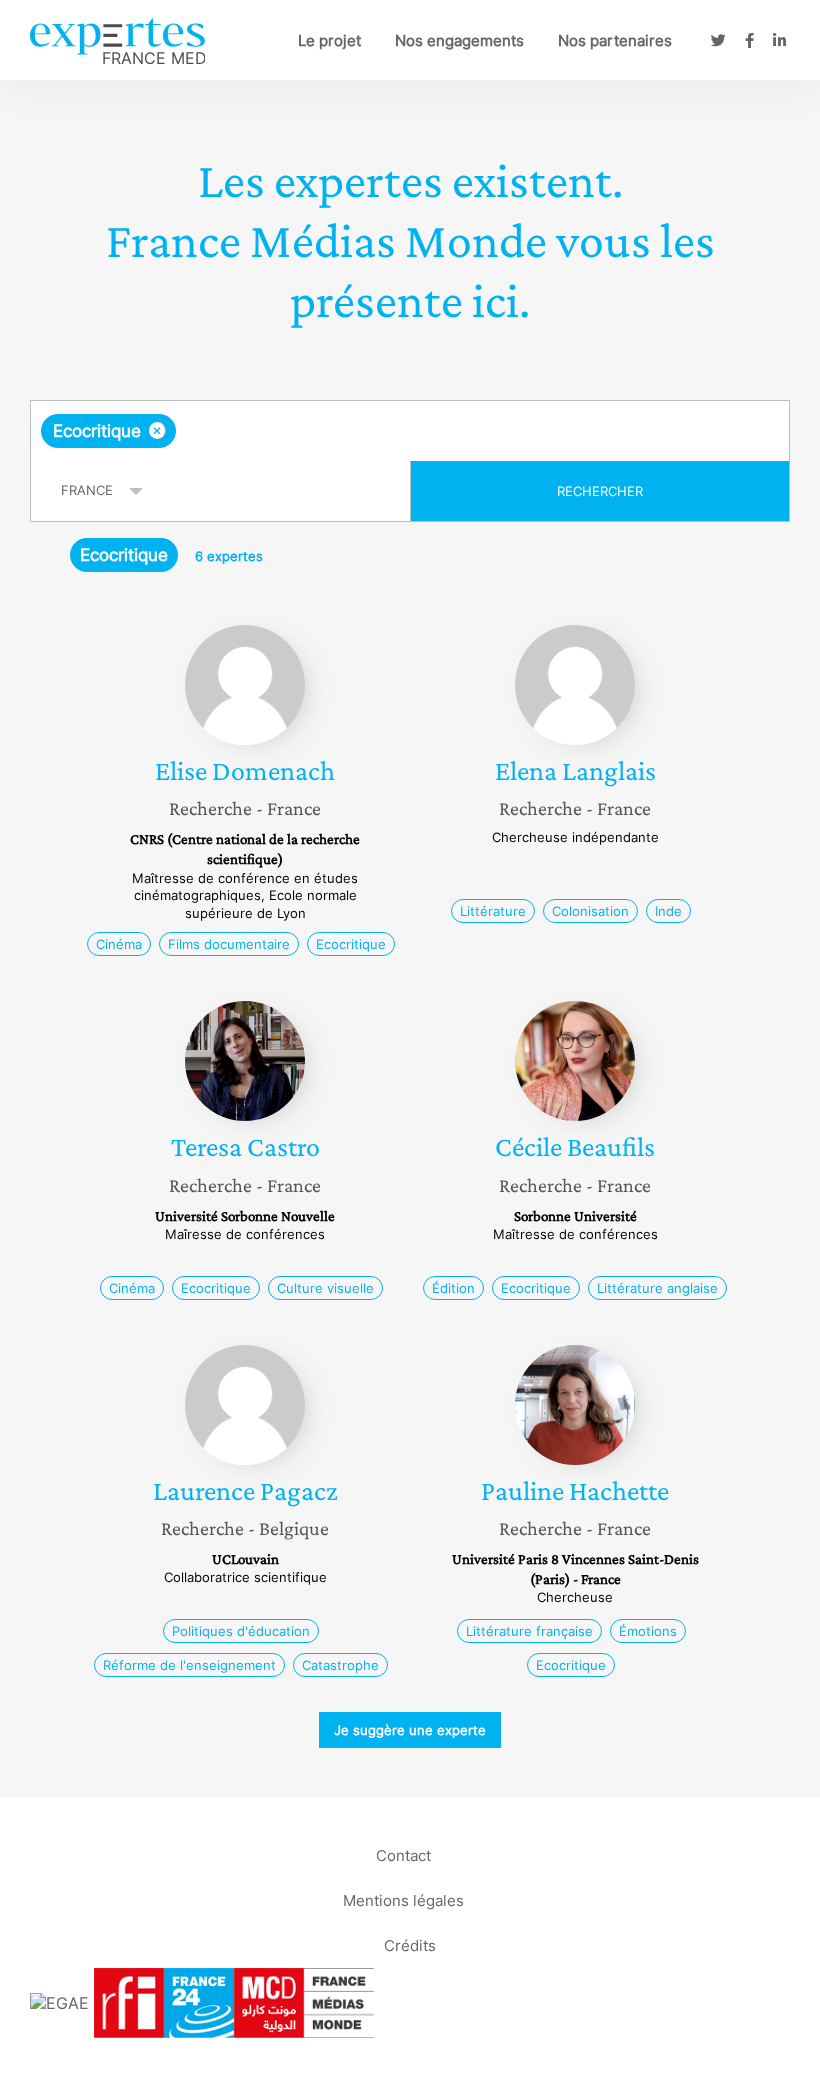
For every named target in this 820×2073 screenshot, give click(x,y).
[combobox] (410, 431)
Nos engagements (459, 40)
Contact (403, 1855)
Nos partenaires (615, 40)
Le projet (329, 40)
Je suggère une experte (410, 1730)
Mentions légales (403, 1900)
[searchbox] (338, 431)
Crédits (410, 1945)
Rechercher (600, 491)
